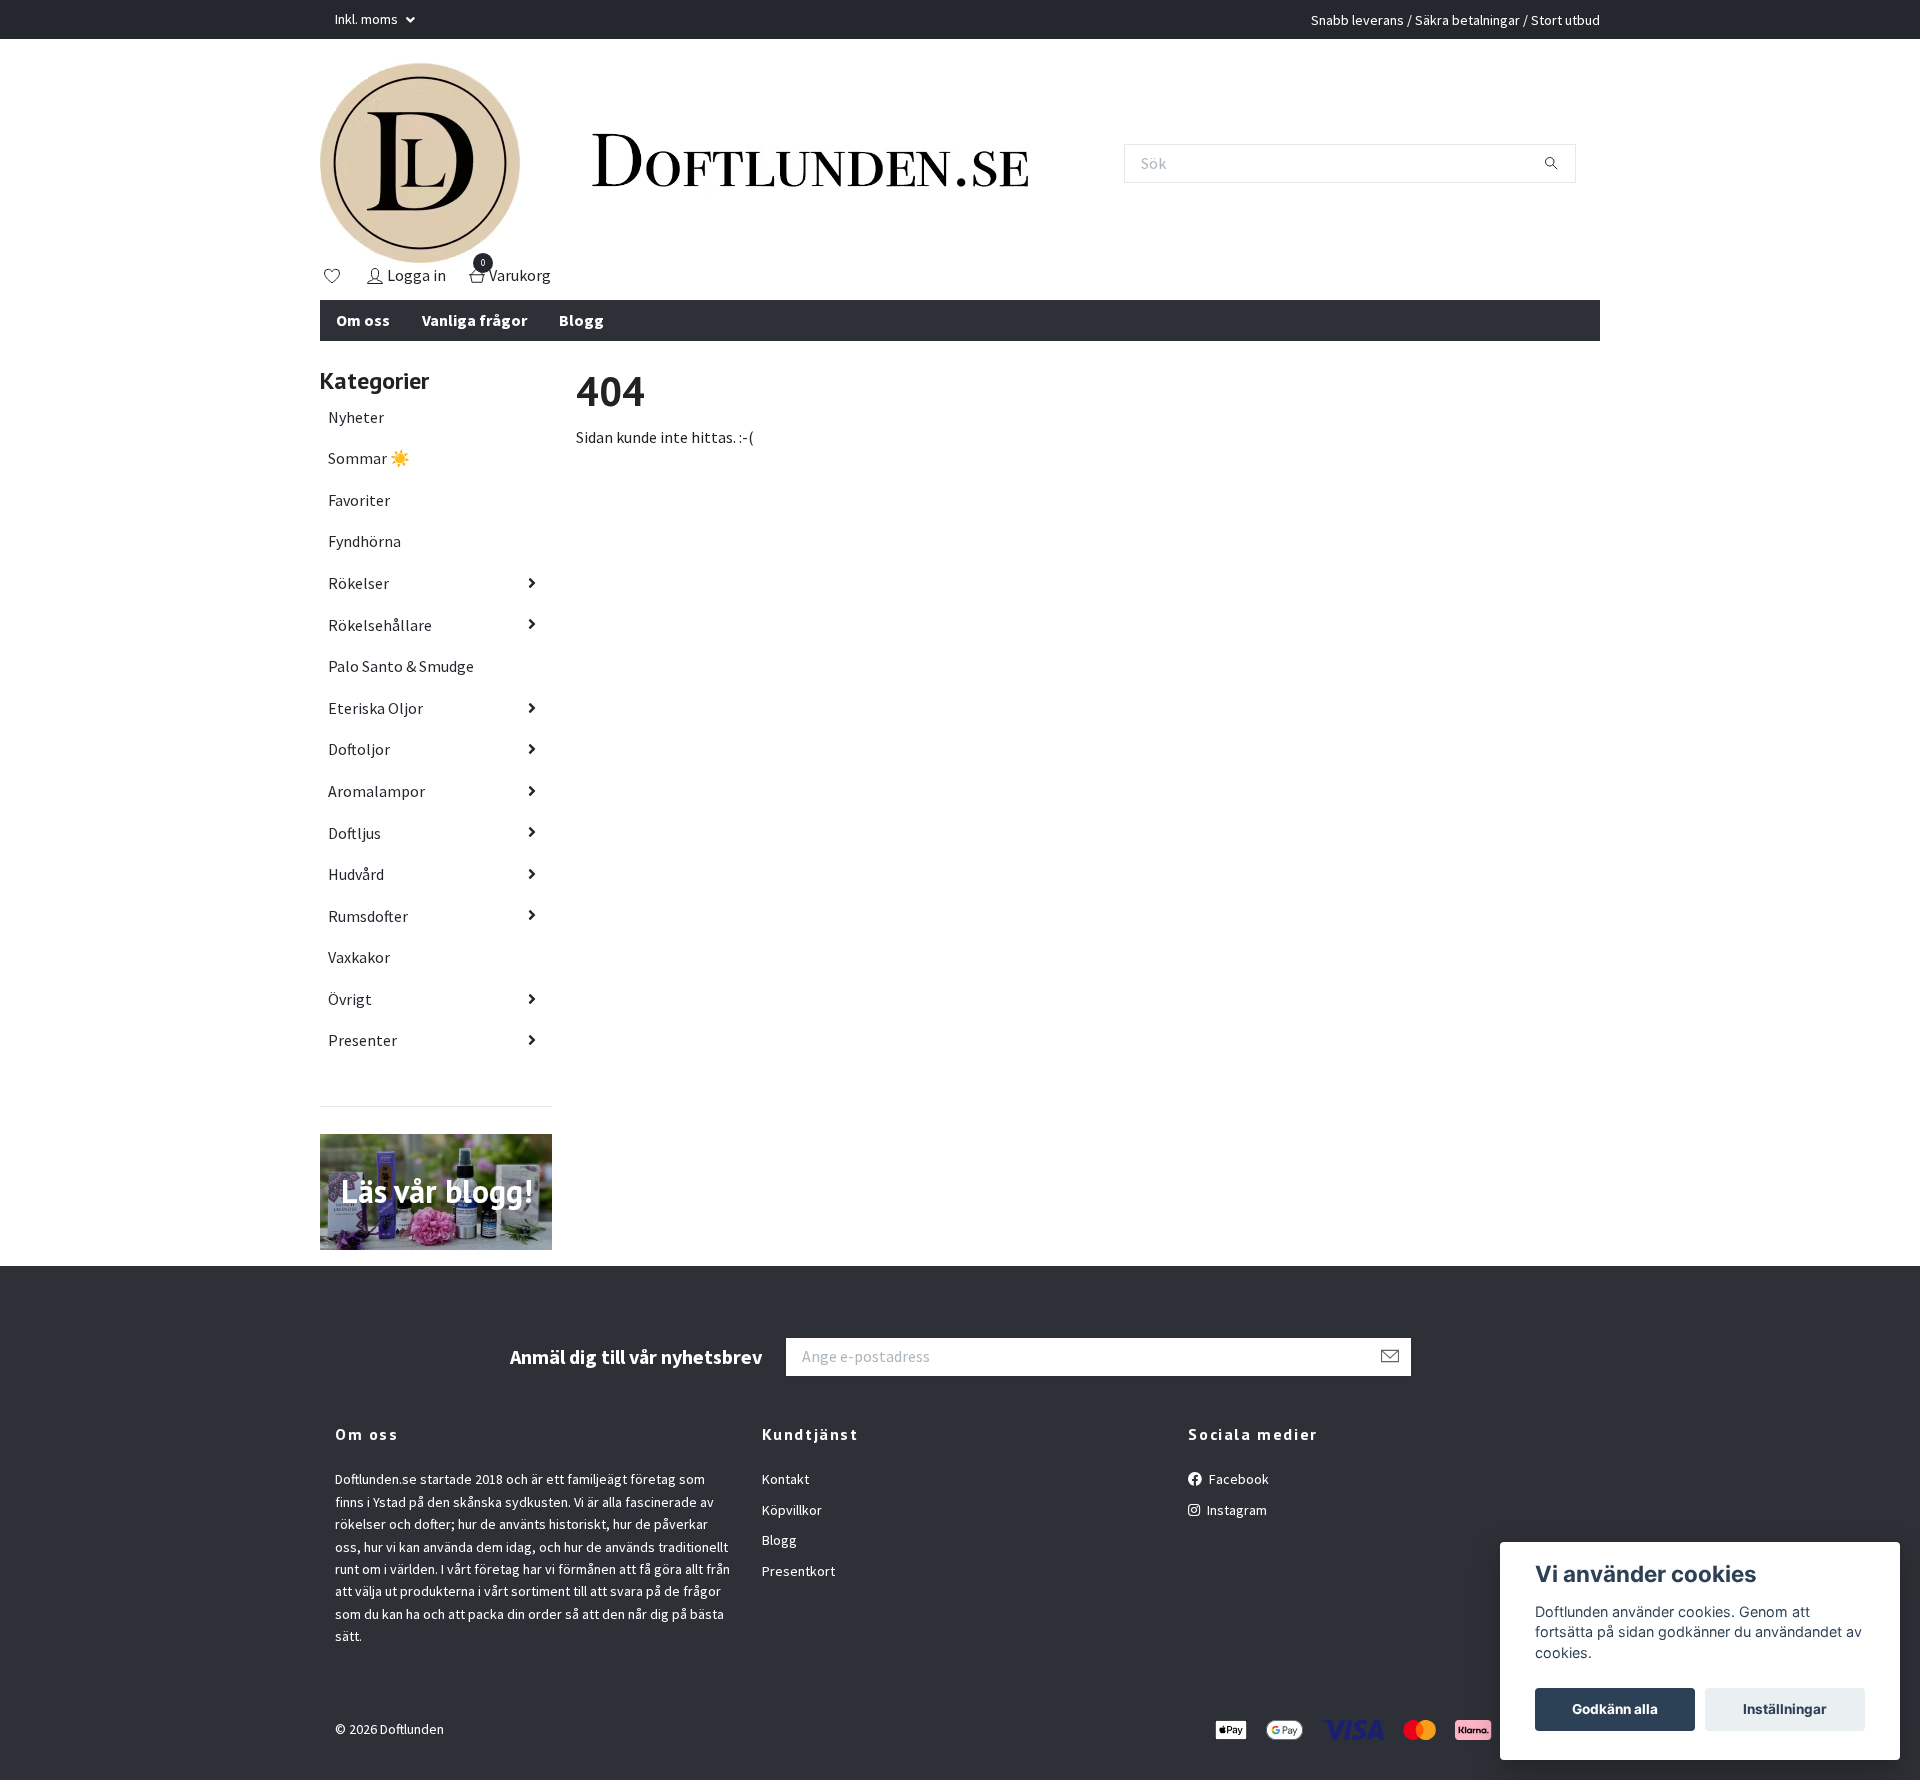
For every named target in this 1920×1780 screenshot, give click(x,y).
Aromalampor (376, 791)
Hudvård (356, 874)
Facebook (1237, 1479)
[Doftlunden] (420, 163)
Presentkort (798, 1571)
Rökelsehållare (380, 625)
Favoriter (359, 500)
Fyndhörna (364, 541)
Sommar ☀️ (369, 458)
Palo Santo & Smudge (401, 666)
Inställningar (1785, 1709)
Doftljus (354, 833)
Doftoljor (359, 749)
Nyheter (356, 417)
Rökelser (358, 583)
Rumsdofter (368, 916)
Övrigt (350, 999)
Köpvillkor (792, 1510)
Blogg (581, 320)
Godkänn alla (1615, 1709)
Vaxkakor (359, 957)
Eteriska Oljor (375, 708)
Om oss (363, 320)
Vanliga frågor (474, 320)
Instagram (1235, 1510)
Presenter (362, 1040)
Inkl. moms (368, 19)
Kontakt (785, 1479)
